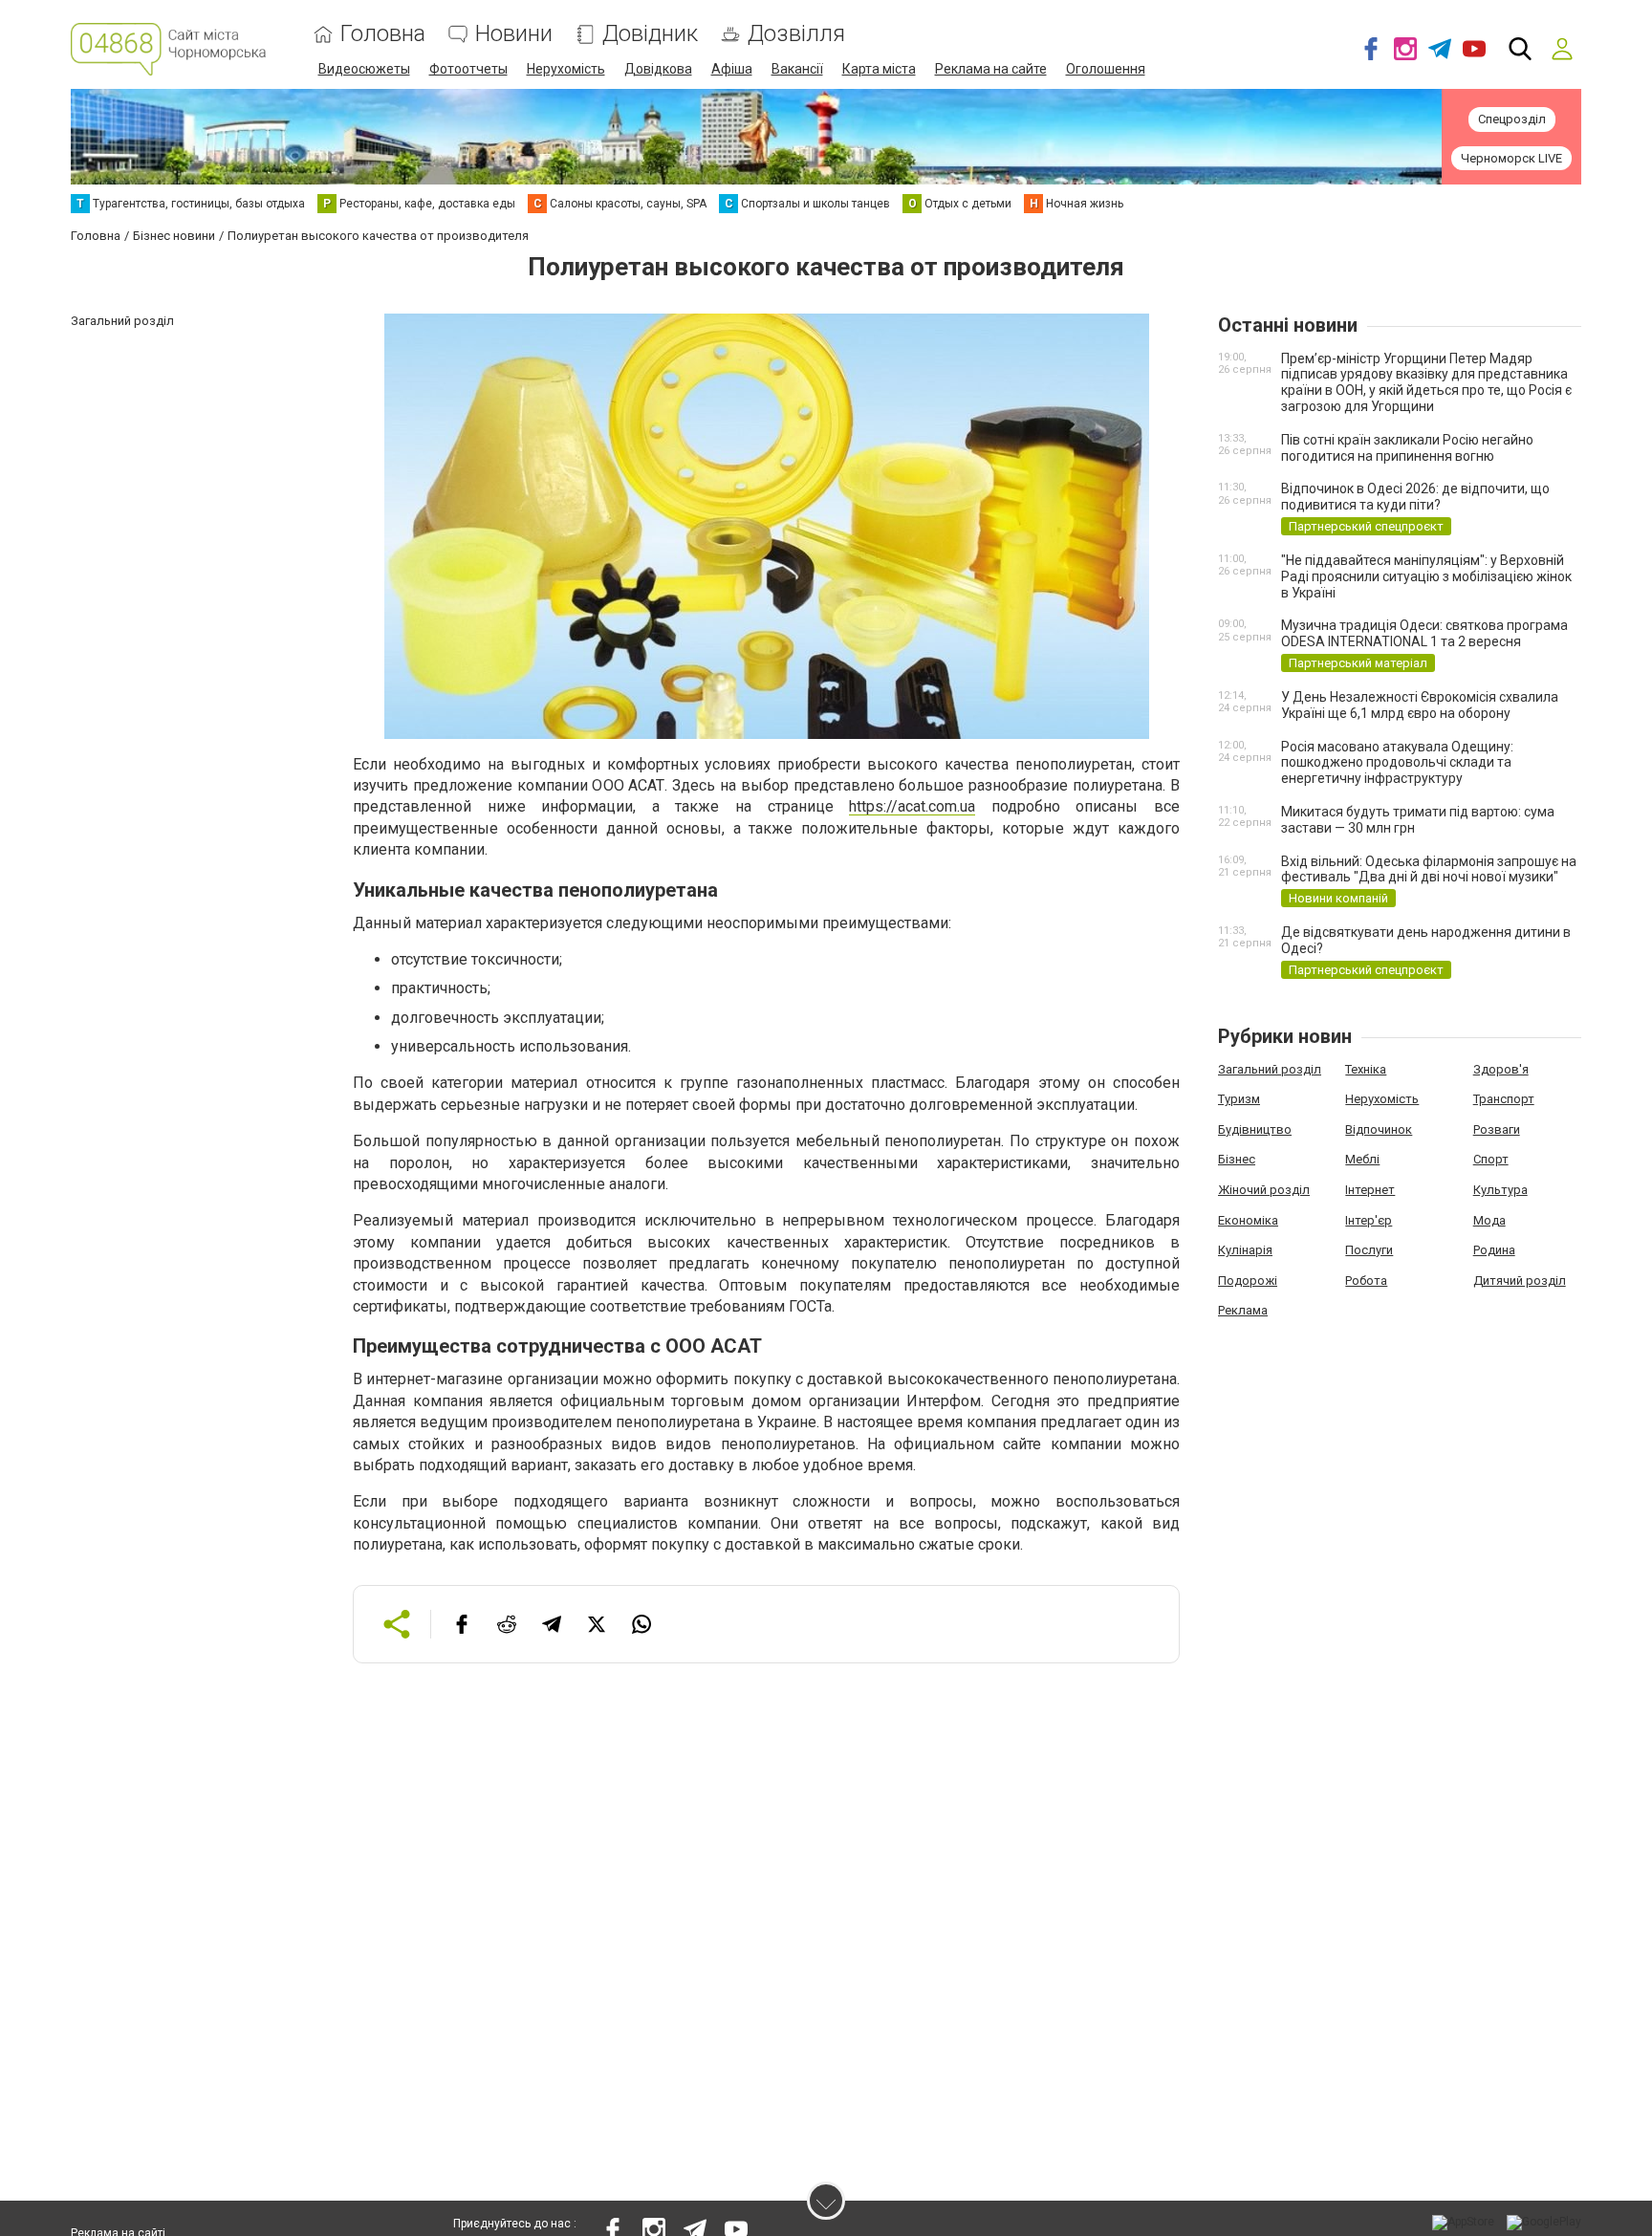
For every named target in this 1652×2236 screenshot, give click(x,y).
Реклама (1243, 1310)
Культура (1500, 1190)
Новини (514, 34)
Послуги (1369, 1250)
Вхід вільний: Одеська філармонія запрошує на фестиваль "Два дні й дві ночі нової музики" (1429, 869)
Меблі (1362, 1159)
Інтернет (1370, 1190)
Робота (1366, 1281)
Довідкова (658, 69)
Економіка (1248, 1220)
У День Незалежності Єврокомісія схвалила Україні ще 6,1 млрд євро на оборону (1420, 705)
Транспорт (1504, 1099)
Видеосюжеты (364, 69)
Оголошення (1106, 69)
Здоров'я (1501, 1069)
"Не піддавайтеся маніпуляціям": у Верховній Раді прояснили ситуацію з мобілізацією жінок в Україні (1426, 576)
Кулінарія (1245, 1250)
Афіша (732, 69)
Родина (1494, 1250)
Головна (383, 34)
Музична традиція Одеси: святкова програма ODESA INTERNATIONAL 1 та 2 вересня (1424, 633)
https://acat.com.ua (912, 806)
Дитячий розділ (1520, 1281)
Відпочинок (1379, 1129)
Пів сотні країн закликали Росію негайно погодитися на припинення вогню (1407, 448)
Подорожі (1248, 1281)
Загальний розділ (1270, 1069)
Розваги (1497, 1129)
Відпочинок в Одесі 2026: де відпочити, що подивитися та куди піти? (1415, 497)
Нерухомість (566, 69)
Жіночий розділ (1264, 1190)
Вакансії (797, 69)
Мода (1489, 1220)
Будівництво (1255, 1129)
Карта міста (879, 69)
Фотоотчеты (468, 69)
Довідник (650, 34)
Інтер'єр (1369, 1220)
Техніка (1366, 1069)
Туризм (1239, 1099)
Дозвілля (796, 34)
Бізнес (1237, 1159)
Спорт (1491, 1159)
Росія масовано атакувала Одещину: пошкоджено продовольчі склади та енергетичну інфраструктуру (1397, 763)
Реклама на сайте (991, 69)
